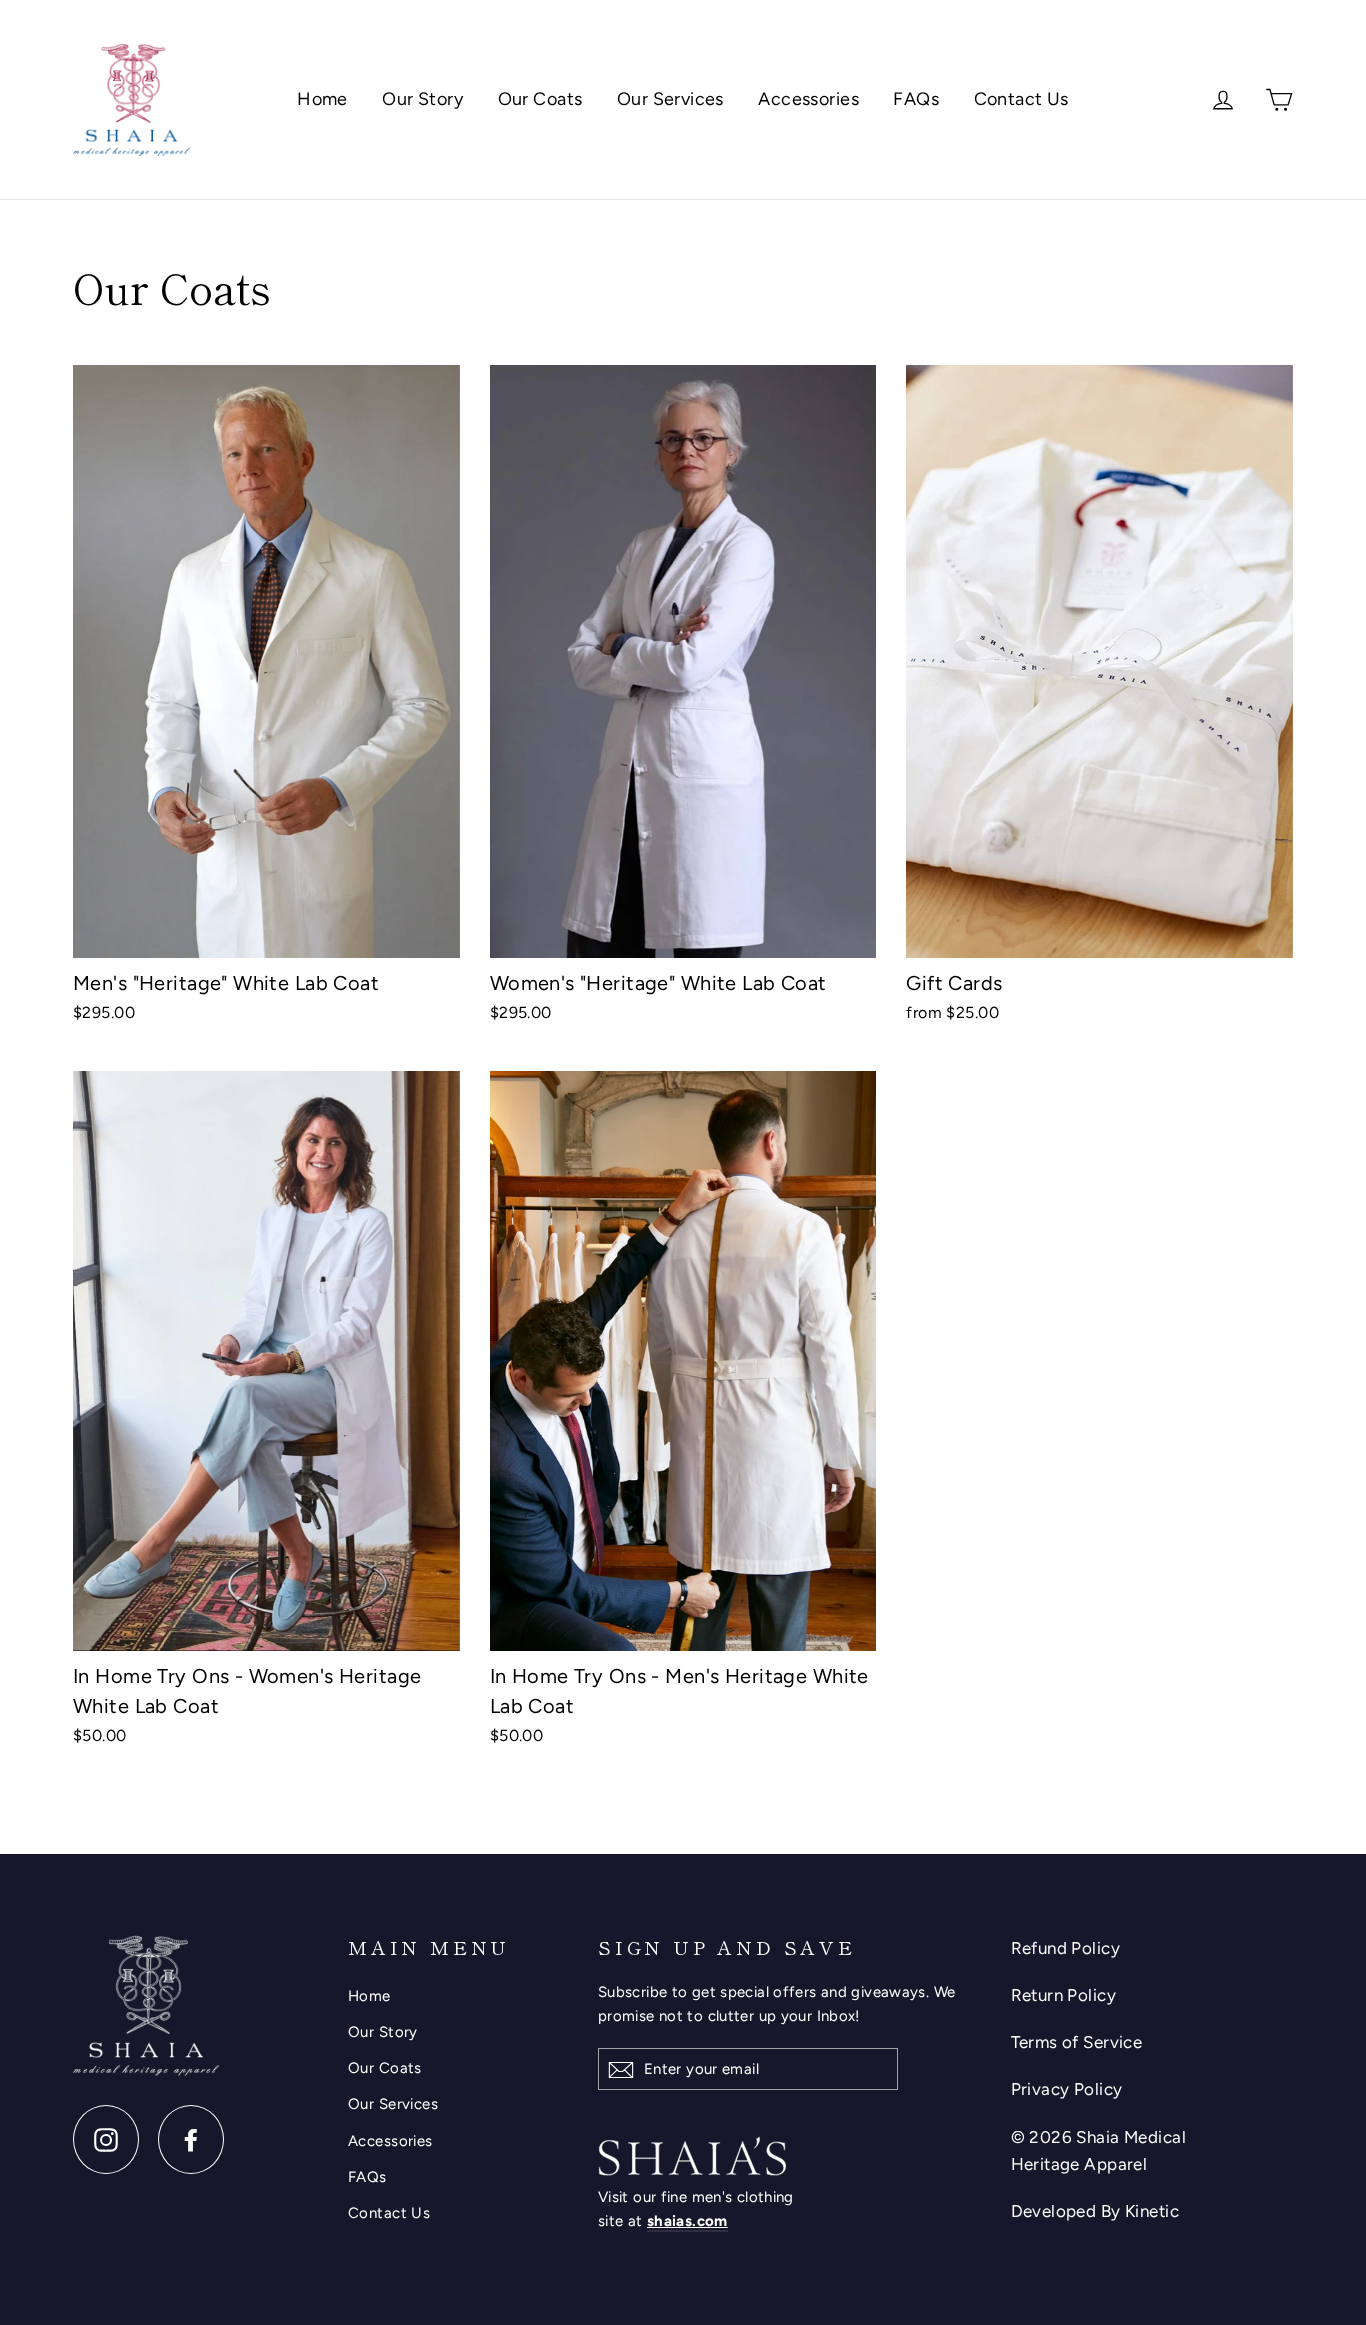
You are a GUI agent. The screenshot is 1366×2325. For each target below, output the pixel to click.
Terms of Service (1077, 2042)
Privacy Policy (1067, 2089)
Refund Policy (1066, 1948)
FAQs (916, 99)
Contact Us (1021, 99)
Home (322, 99)
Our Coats (540, 99)
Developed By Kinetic (1095, 2211)
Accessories (808, 99)
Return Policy (1064, 1995)
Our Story (422, 99)
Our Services (670, 99)
